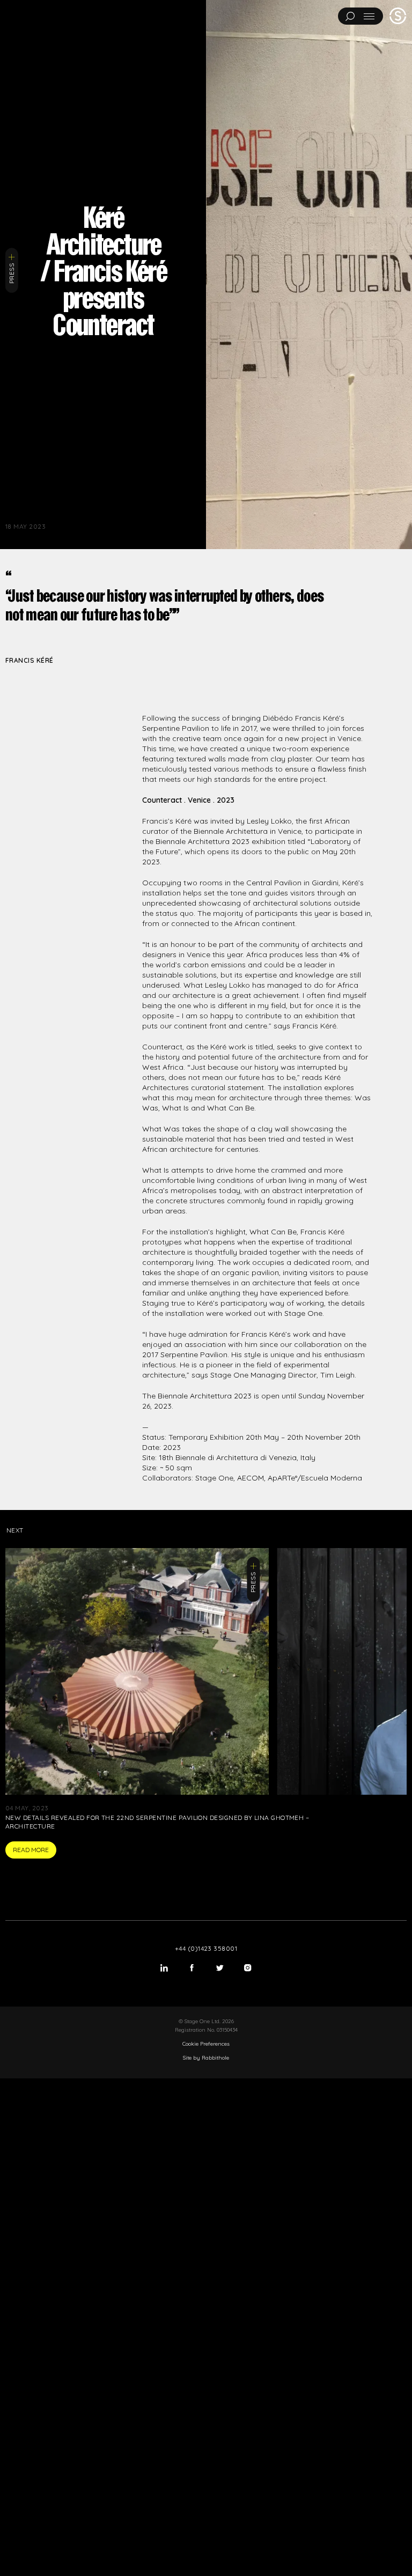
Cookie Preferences (206, 2044)
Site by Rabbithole (206, 2058)
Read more (31, 1850)
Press (12, 273)
